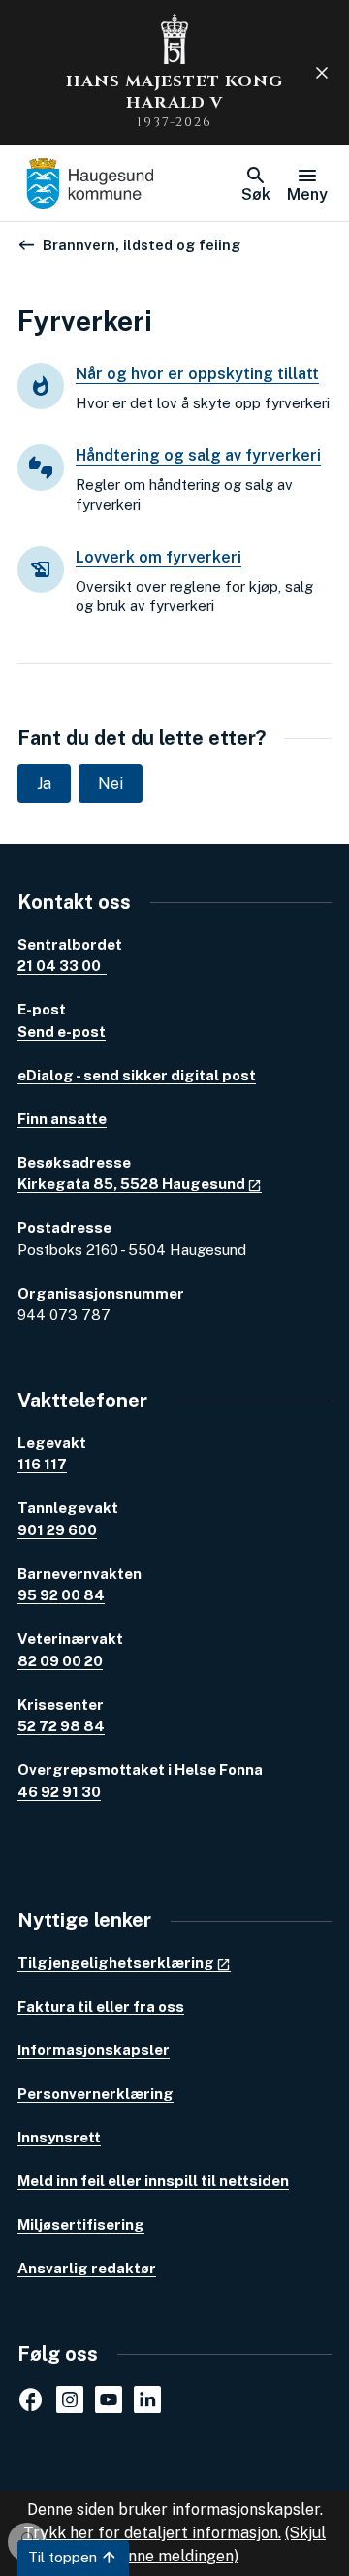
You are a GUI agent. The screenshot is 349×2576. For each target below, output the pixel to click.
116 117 (42, 1464)
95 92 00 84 (61, 1595)
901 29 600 (57, 1530)
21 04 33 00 (62, 966)
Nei (111, 783)
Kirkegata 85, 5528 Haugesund (131, 1184)
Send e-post (62, 1031)
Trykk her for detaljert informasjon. (152, 2533)
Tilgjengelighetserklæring (116, 1963)
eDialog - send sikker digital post (137, 1075)
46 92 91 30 (59, 1792)
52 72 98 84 (61, 1726)
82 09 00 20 (60, 1661)
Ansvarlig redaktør (87, 2268)
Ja (44, 783)
